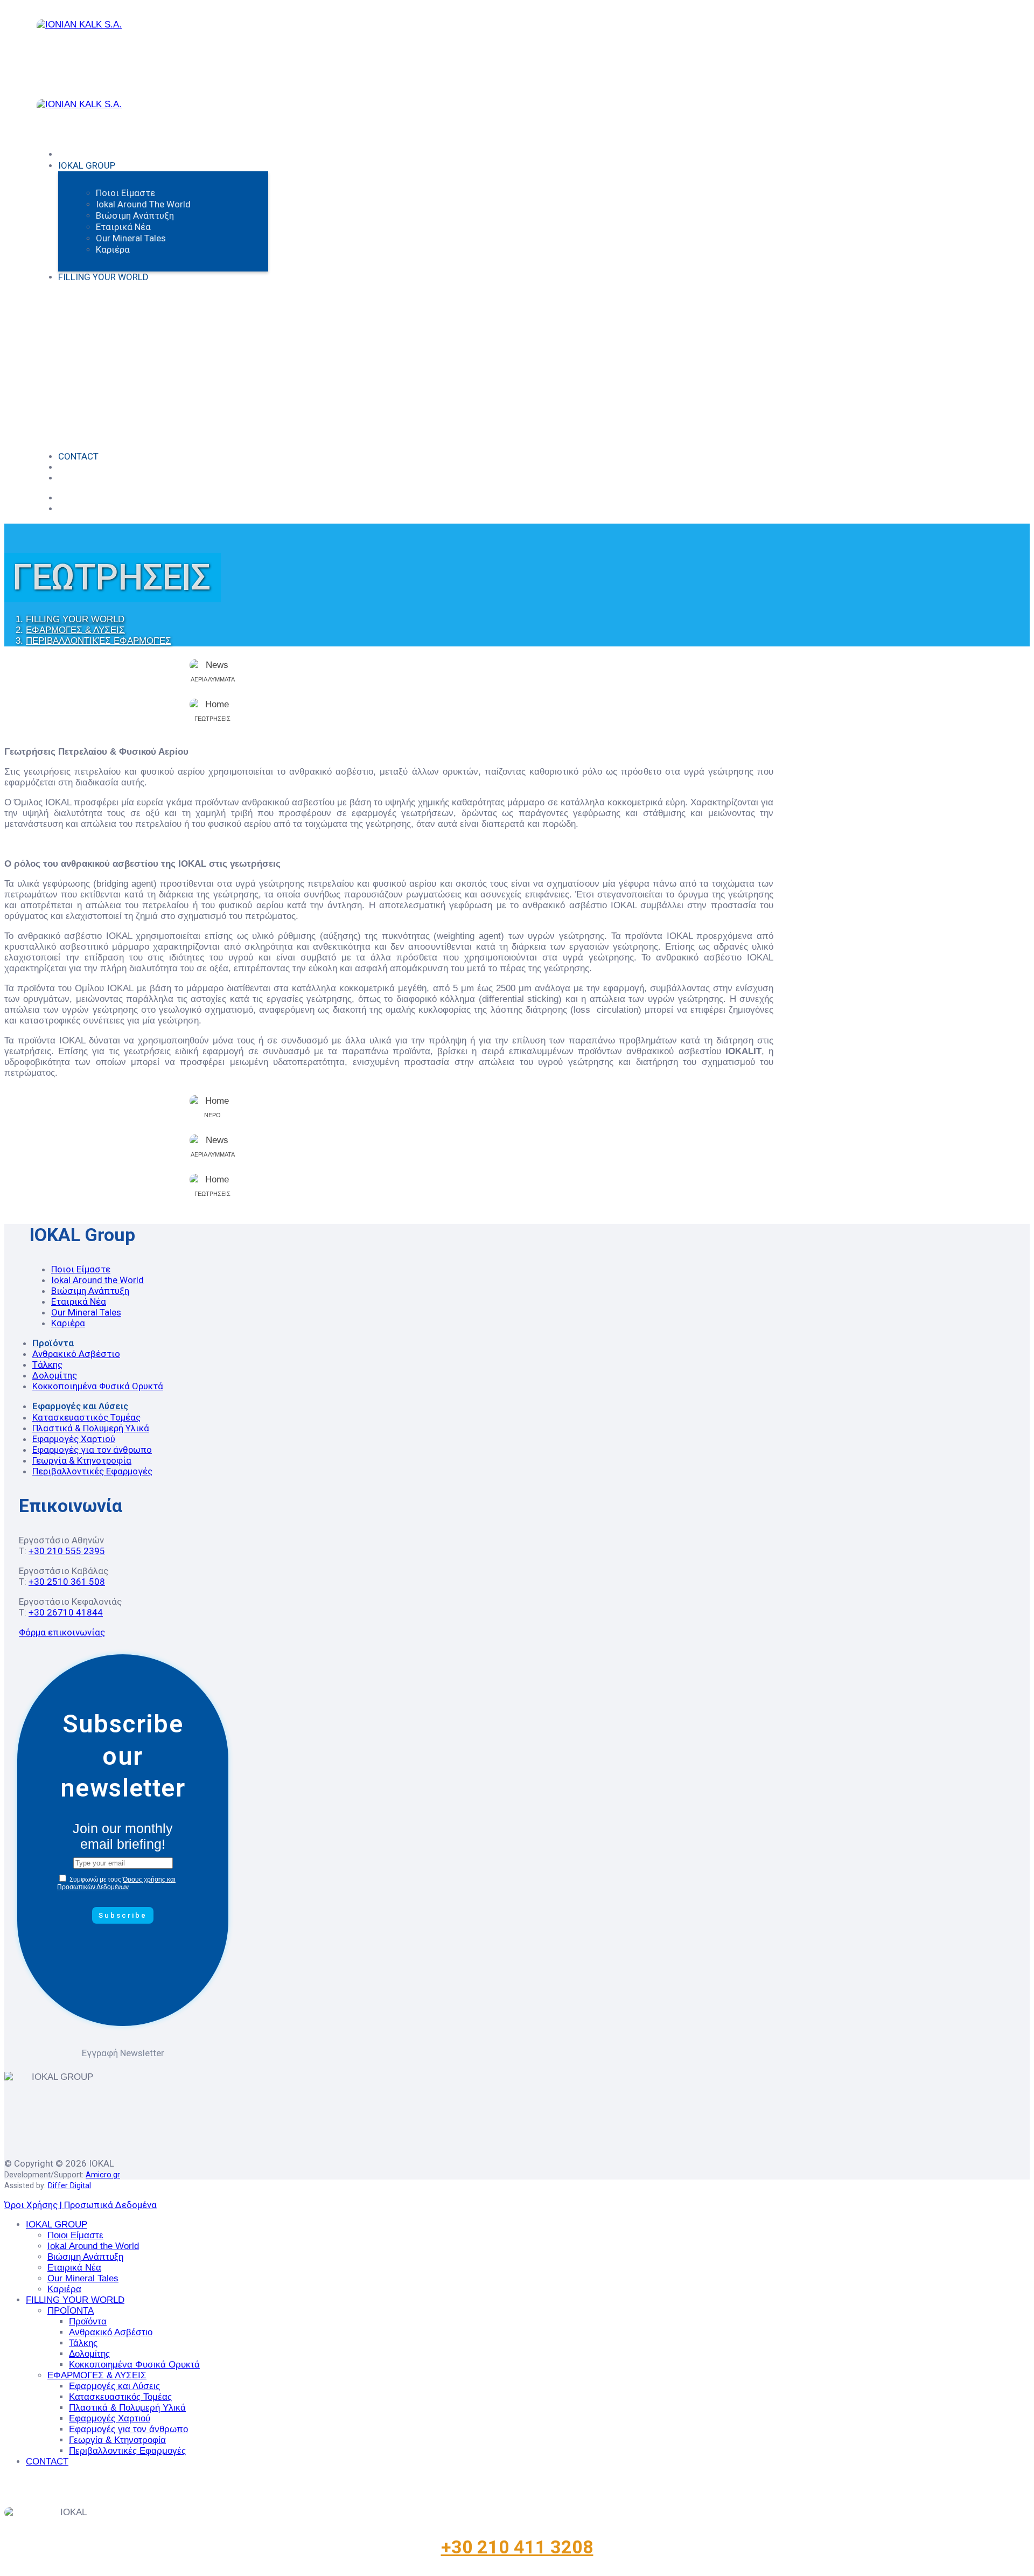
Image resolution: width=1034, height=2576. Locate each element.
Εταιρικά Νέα (123, 227)
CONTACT (78, 456)
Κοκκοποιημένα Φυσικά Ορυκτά (98, 1386)
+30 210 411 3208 (517, 2547)
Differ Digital (69, 2185)
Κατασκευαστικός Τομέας (86, 1417)
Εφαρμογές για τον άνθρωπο (92, 1450)
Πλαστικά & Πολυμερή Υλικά (91, 1428)
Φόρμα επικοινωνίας (62, 1632)
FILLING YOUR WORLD (103, 277)
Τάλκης (47, 1364)
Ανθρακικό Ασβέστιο (76, 1354)
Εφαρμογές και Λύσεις (80, 1406)
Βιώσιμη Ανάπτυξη (135, 215)
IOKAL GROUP (87, 165)
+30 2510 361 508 (67, 1582)
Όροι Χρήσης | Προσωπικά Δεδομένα (81, 2205)
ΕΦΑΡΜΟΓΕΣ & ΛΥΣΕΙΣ (97, 2375)
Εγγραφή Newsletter (123, 2053)
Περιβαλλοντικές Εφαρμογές (92, 1471)
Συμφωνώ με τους (116, 1883)
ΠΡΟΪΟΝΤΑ (71, 2311)
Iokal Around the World (143, 204)
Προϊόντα (53, 1343)
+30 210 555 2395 (67, 1551)
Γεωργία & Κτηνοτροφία (82, 1460)
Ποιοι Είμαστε (125, 193)
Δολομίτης (55, 1375)
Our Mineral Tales (131, 238)
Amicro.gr (103, 2175)
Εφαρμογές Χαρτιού (74, 1439)
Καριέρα (113, 249)
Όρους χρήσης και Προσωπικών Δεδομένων (116, 1883)
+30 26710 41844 (66, 1612)
